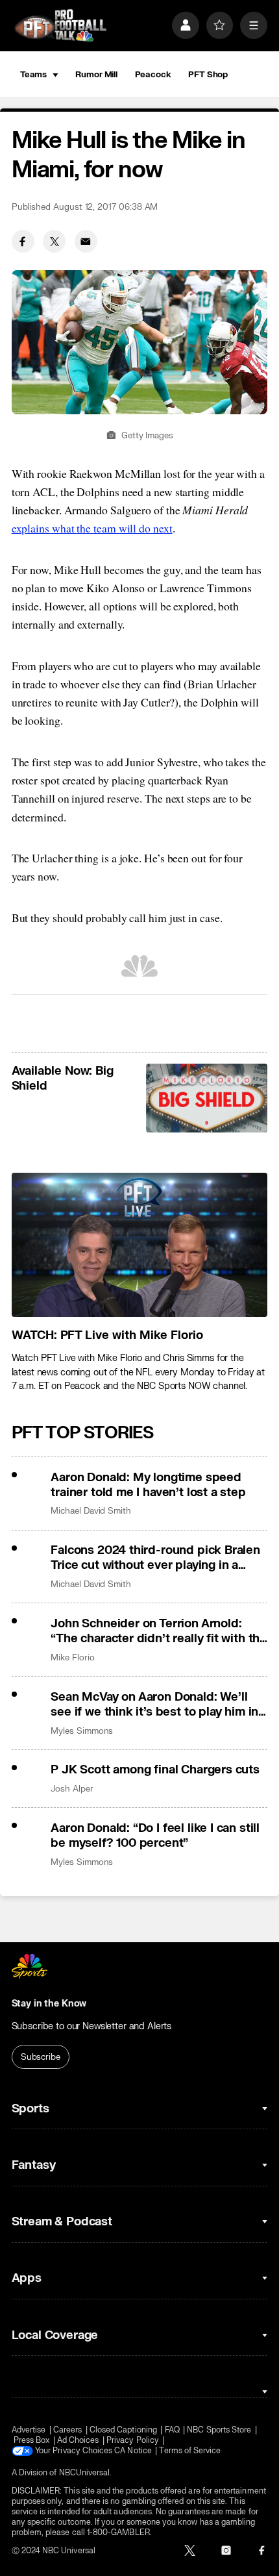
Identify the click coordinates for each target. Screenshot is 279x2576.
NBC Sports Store (219, 2430)
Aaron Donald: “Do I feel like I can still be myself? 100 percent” (155, 1836)
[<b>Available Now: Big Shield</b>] (207, 1098)
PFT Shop (208, 74)
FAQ (172, 2430)
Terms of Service (190, 2451)
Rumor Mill (96, 74)
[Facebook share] (23, 241)
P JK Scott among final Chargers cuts (155, 1770)
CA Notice (133, 2451)
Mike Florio (72, 1657)
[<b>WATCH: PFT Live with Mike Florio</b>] (140, 1245)
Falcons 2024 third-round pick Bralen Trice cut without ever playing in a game (155, 1558)
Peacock (153, 74)
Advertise (29, 2430)
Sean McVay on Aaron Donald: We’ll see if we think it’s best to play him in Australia (154, 1705)
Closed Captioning (123, 2430)
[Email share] (86, 241)
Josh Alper (72, 1789)
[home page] (60, 25)
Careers (67, 2430)
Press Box (32, 2440)
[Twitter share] (54, 241)
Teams (33, 74)
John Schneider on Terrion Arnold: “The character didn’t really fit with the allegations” (159, 1631)
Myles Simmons (82, 1731)
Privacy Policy (133, 2440)
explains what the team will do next (92, 528)
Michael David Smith (91, 1511)
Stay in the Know (49, 2004)
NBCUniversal (85, 2473)
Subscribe (41, 2057)
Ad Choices (78, 2440)
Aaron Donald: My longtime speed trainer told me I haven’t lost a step (148, 1485)
